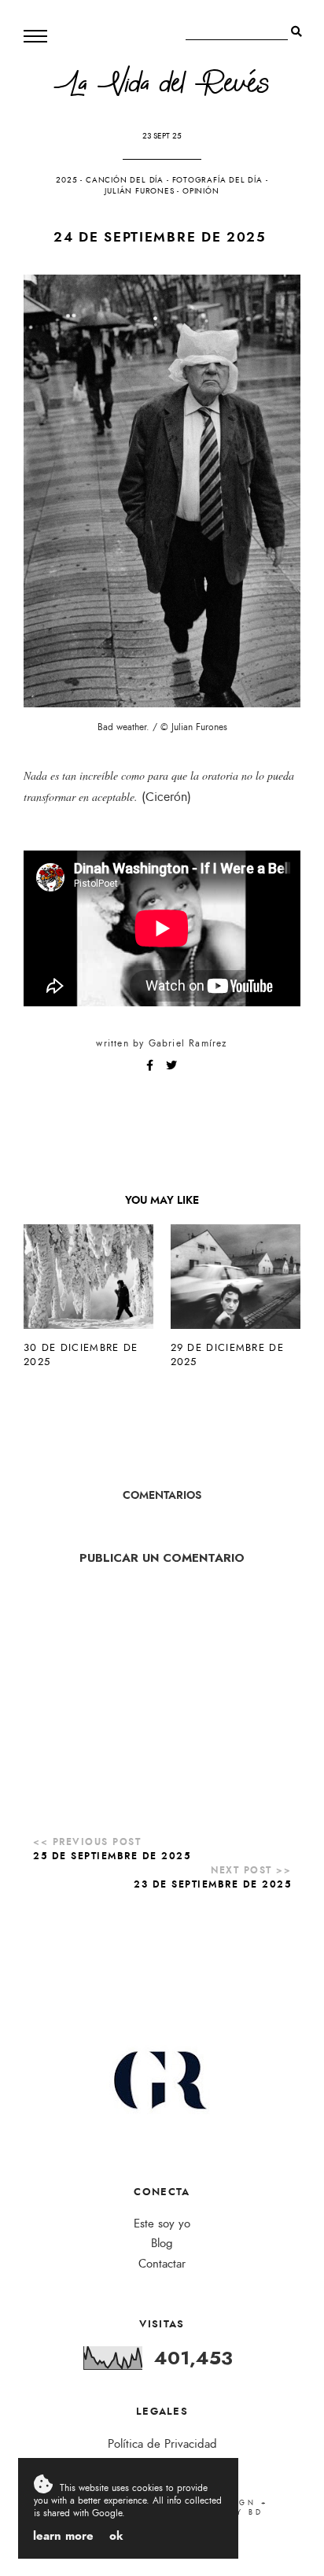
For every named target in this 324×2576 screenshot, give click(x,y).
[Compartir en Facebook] (151, 1066)
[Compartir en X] (171, 1066)
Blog (162, 2244)
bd (256, 2512)
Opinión (201, 191)
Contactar (162, 2264)
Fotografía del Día (217, 180)
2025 (66, 180)
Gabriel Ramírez (188, 1043)
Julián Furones (139, 191)
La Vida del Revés (162, 87)
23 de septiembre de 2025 (212, 1884)
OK (116, 2536)
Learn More (63, 2536)
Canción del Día (125, 180)
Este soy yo (162, 2224)
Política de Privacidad (162, 2444)
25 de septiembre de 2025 (112, 1856)
